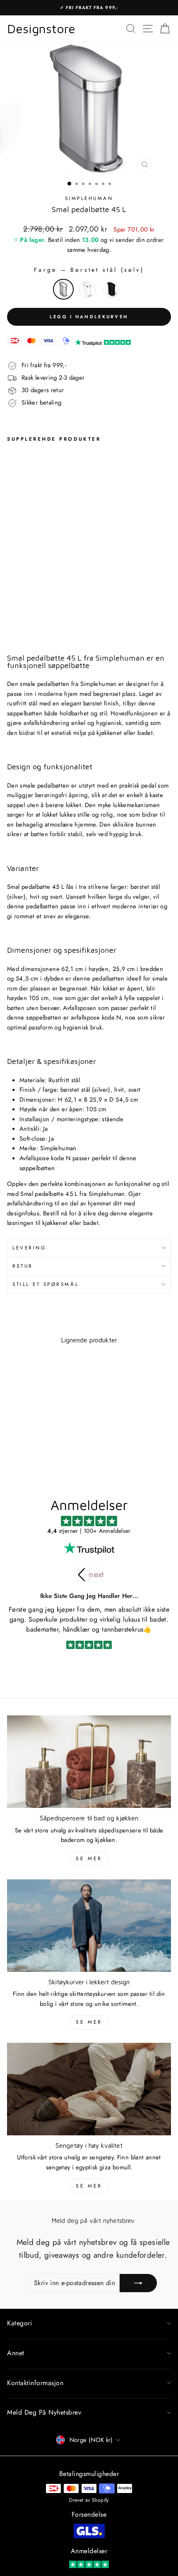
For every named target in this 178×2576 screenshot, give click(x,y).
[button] (96, 1575)
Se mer (89, 1859)
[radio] (63, 289)
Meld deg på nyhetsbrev (44, 2412)
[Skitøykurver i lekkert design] (89, 1926)
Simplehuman (89, 198)
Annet (16, 2353)
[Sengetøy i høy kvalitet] (89, 2089)
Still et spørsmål (46, 1284)
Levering (29, 1248)
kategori (19, 2323)
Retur (23, 1266)
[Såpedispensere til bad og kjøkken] (89, 1762)
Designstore (41, 29)
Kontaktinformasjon (35, 2383)
